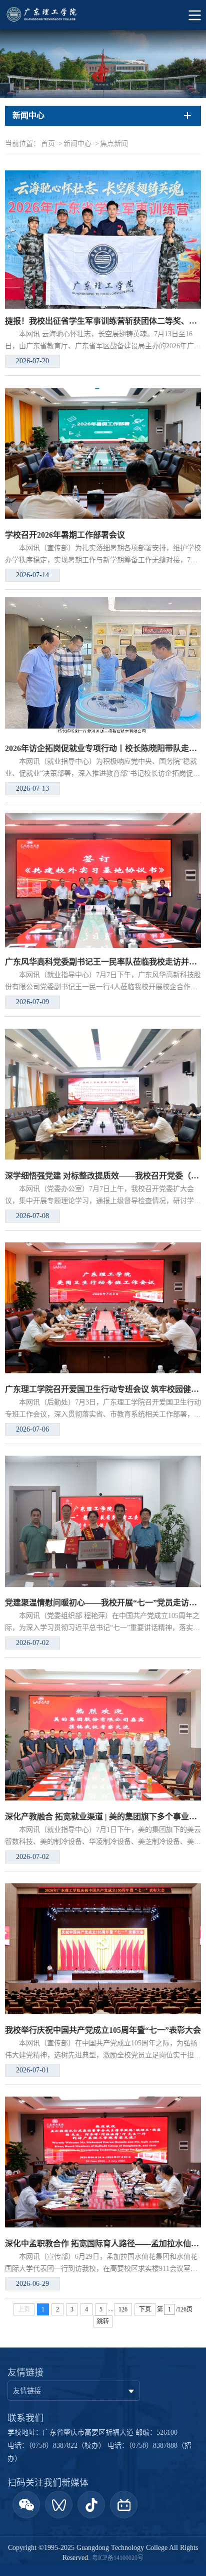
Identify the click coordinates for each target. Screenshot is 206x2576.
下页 (145, 2309)
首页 (48, 144)
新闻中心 (77, 144)
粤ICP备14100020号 (118, 2558)
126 (123, 2309)
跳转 (103, 2321)
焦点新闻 (114, 144)
